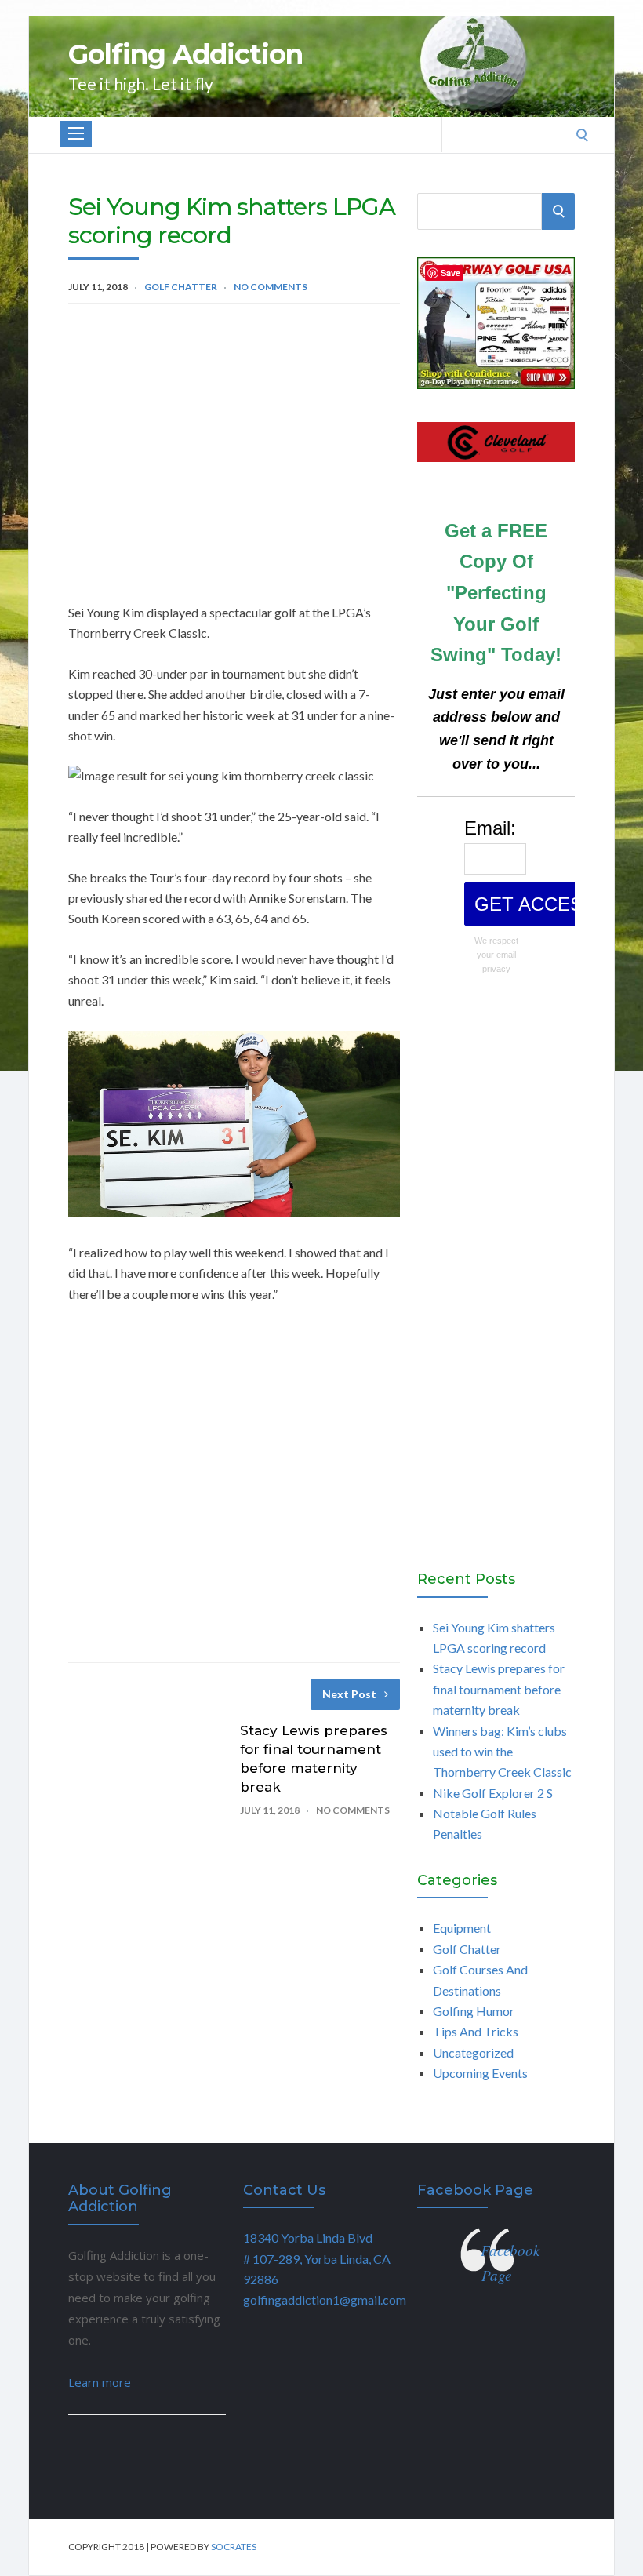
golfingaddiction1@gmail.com (325, 2299)
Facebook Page (475, 2190)
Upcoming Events (480, 2073)
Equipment (462, 1928)
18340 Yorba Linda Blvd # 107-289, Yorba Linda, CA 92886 (317, 2258)
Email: (490, 828)
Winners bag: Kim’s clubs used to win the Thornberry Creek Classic (502, 1752)
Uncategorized (473, 2052)
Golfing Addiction (185, 54)
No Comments (271, 287)
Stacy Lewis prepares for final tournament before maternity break (499, 1689)
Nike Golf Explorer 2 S (493, 1793)
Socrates (234, 2547)
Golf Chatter (181, 287)
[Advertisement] (234, 437)
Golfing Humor (474, 2011)
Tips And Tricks (476, 2031)
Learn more (100, 2382)
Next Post (349, 1694)
